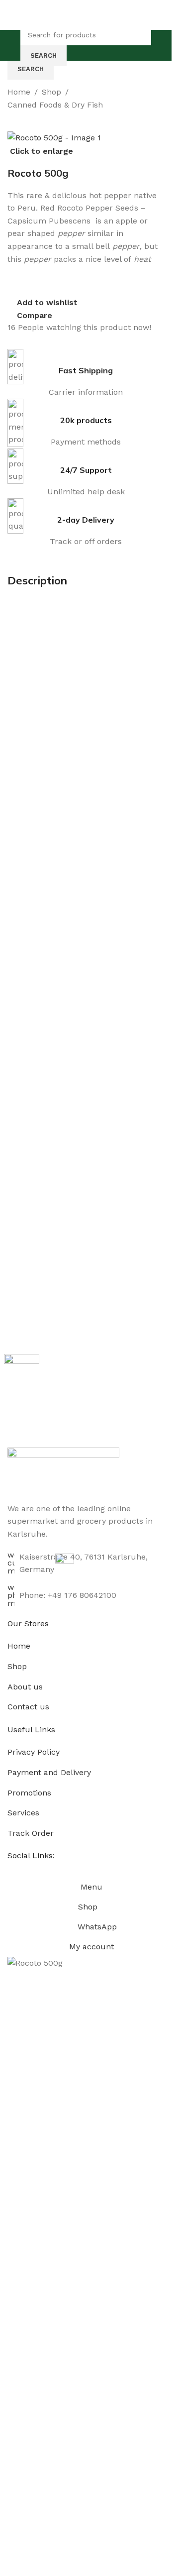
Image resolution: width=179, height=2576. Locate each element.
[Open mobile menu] (11, 45)
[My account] (160, 45)
